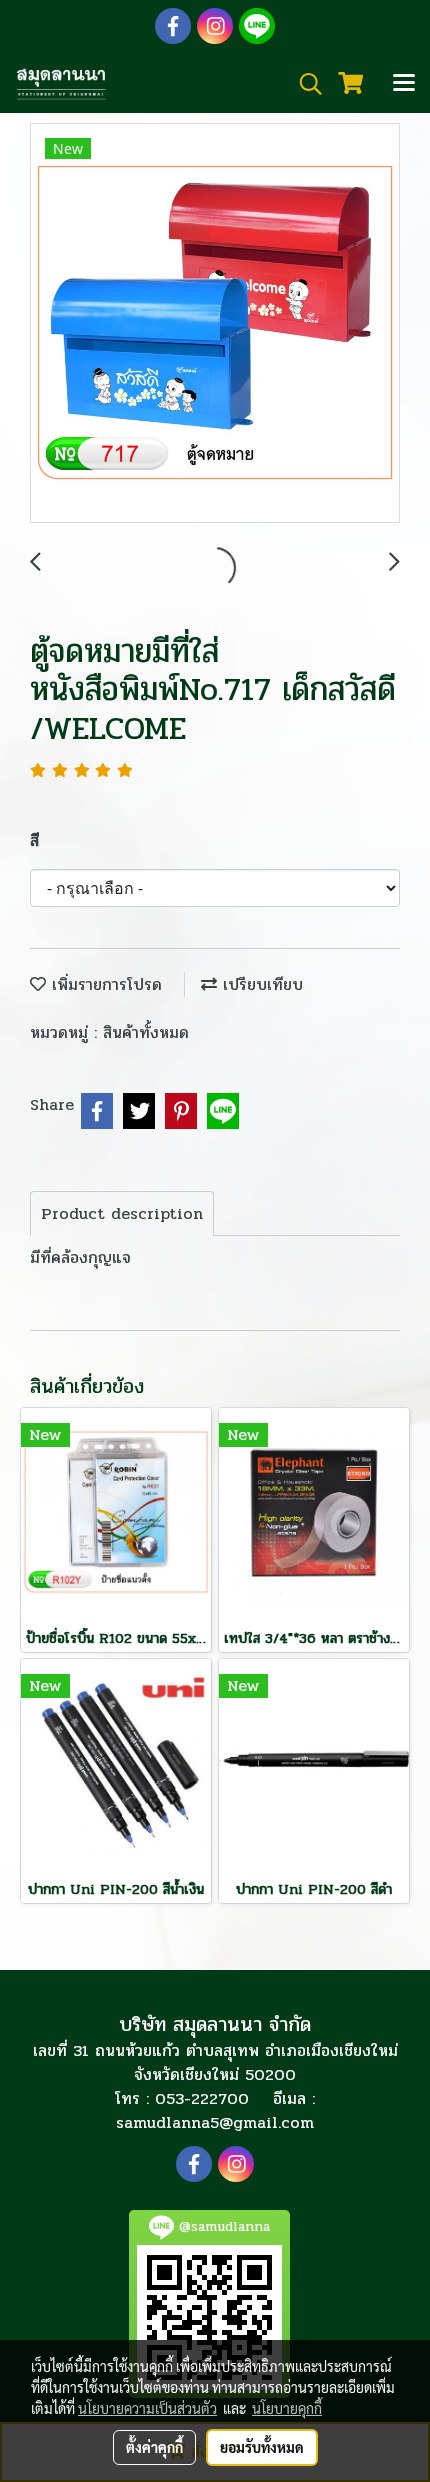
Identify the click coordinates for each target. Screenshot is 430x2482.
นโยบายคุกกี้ (287, 2408)
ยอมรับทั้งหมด (262, 2447)
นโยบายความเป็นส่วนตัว (147, 2408)
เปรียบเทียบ (260, 984)
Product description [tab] (122, 1213)
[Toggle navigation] (404, 84)
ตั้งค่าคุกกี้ (154, 2447)
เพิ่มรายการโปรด (104, 984)
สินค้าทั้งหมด (146, 1032)
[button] (304, 84)
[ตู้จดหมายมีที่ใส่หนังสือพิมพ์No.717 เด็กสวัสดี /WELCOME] (215, 324)
